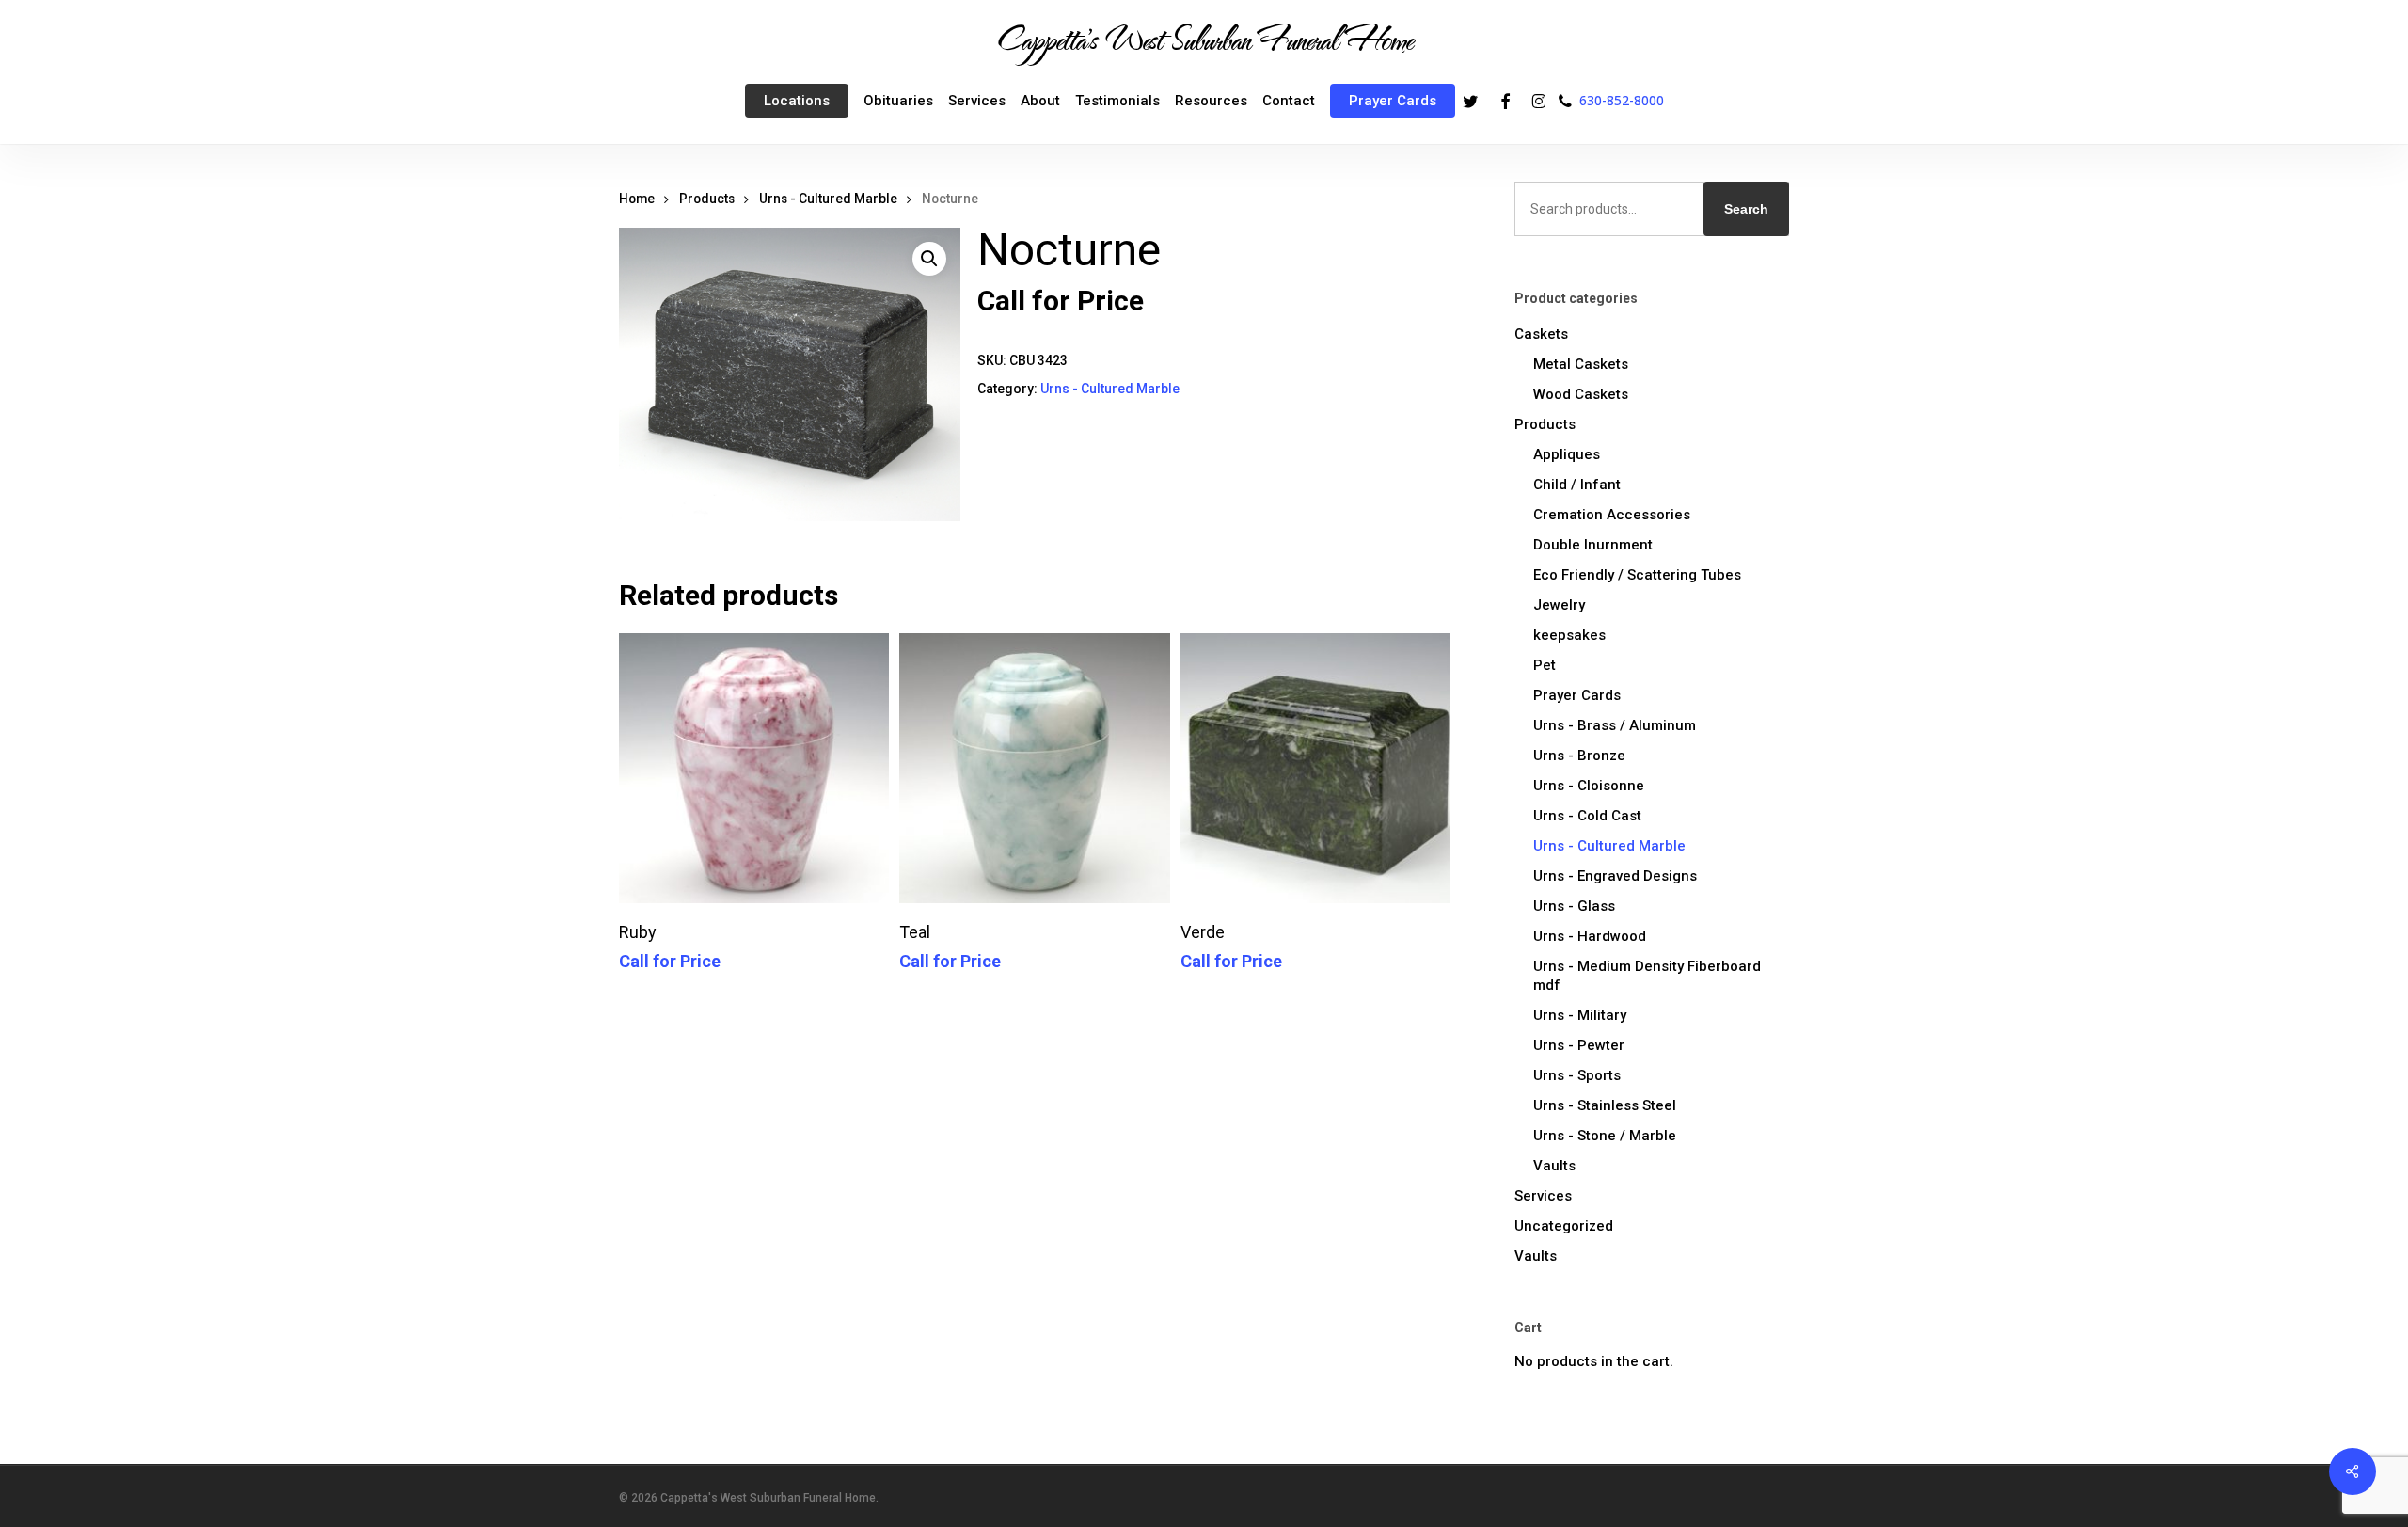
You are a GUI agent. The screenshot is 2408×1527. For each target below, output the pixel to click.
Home (637, 199)
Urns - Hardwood (1590, 936)
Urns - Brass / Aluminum (1615, 725)
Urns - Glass (1574, 906)
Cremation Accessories (1612, 515)
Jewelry (1559, 605)
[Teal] (1034, 768)
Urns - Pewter (1579, 1045)
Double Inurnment (1593, 545)
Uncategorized (1564, 1226)
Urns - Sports (1577, 1075)
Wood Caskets (1581, 394)
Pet (1545, 665)
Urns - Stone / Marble (1605, 1136)
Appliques (1567, 454)
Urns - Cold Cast (1587, 816)
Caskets (1541, 334)
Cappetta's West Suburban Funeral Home (1204, 39)
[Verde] (1315, 768)
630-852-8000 (1622, 100)
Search (1746, 209)
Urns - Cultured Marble (828, 199)
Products (707, 199)
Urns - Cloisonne (1589, 786)
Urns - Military (1580, 1015)
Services (1543, 1196)
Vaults (1554, 1166)
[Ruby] (754, 768)
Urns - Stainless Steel (1605, 1105)
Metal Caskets (1581, 364)
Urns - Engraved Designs (1615, 876)
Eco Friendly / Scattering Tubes (1637, 575)
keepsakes (1569, 635)
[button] (929, 259)
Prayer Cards (1577, 695)
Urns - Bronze (1579, 756)
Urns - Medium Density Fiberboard (1647, 976)
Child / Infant (1577, 485)
